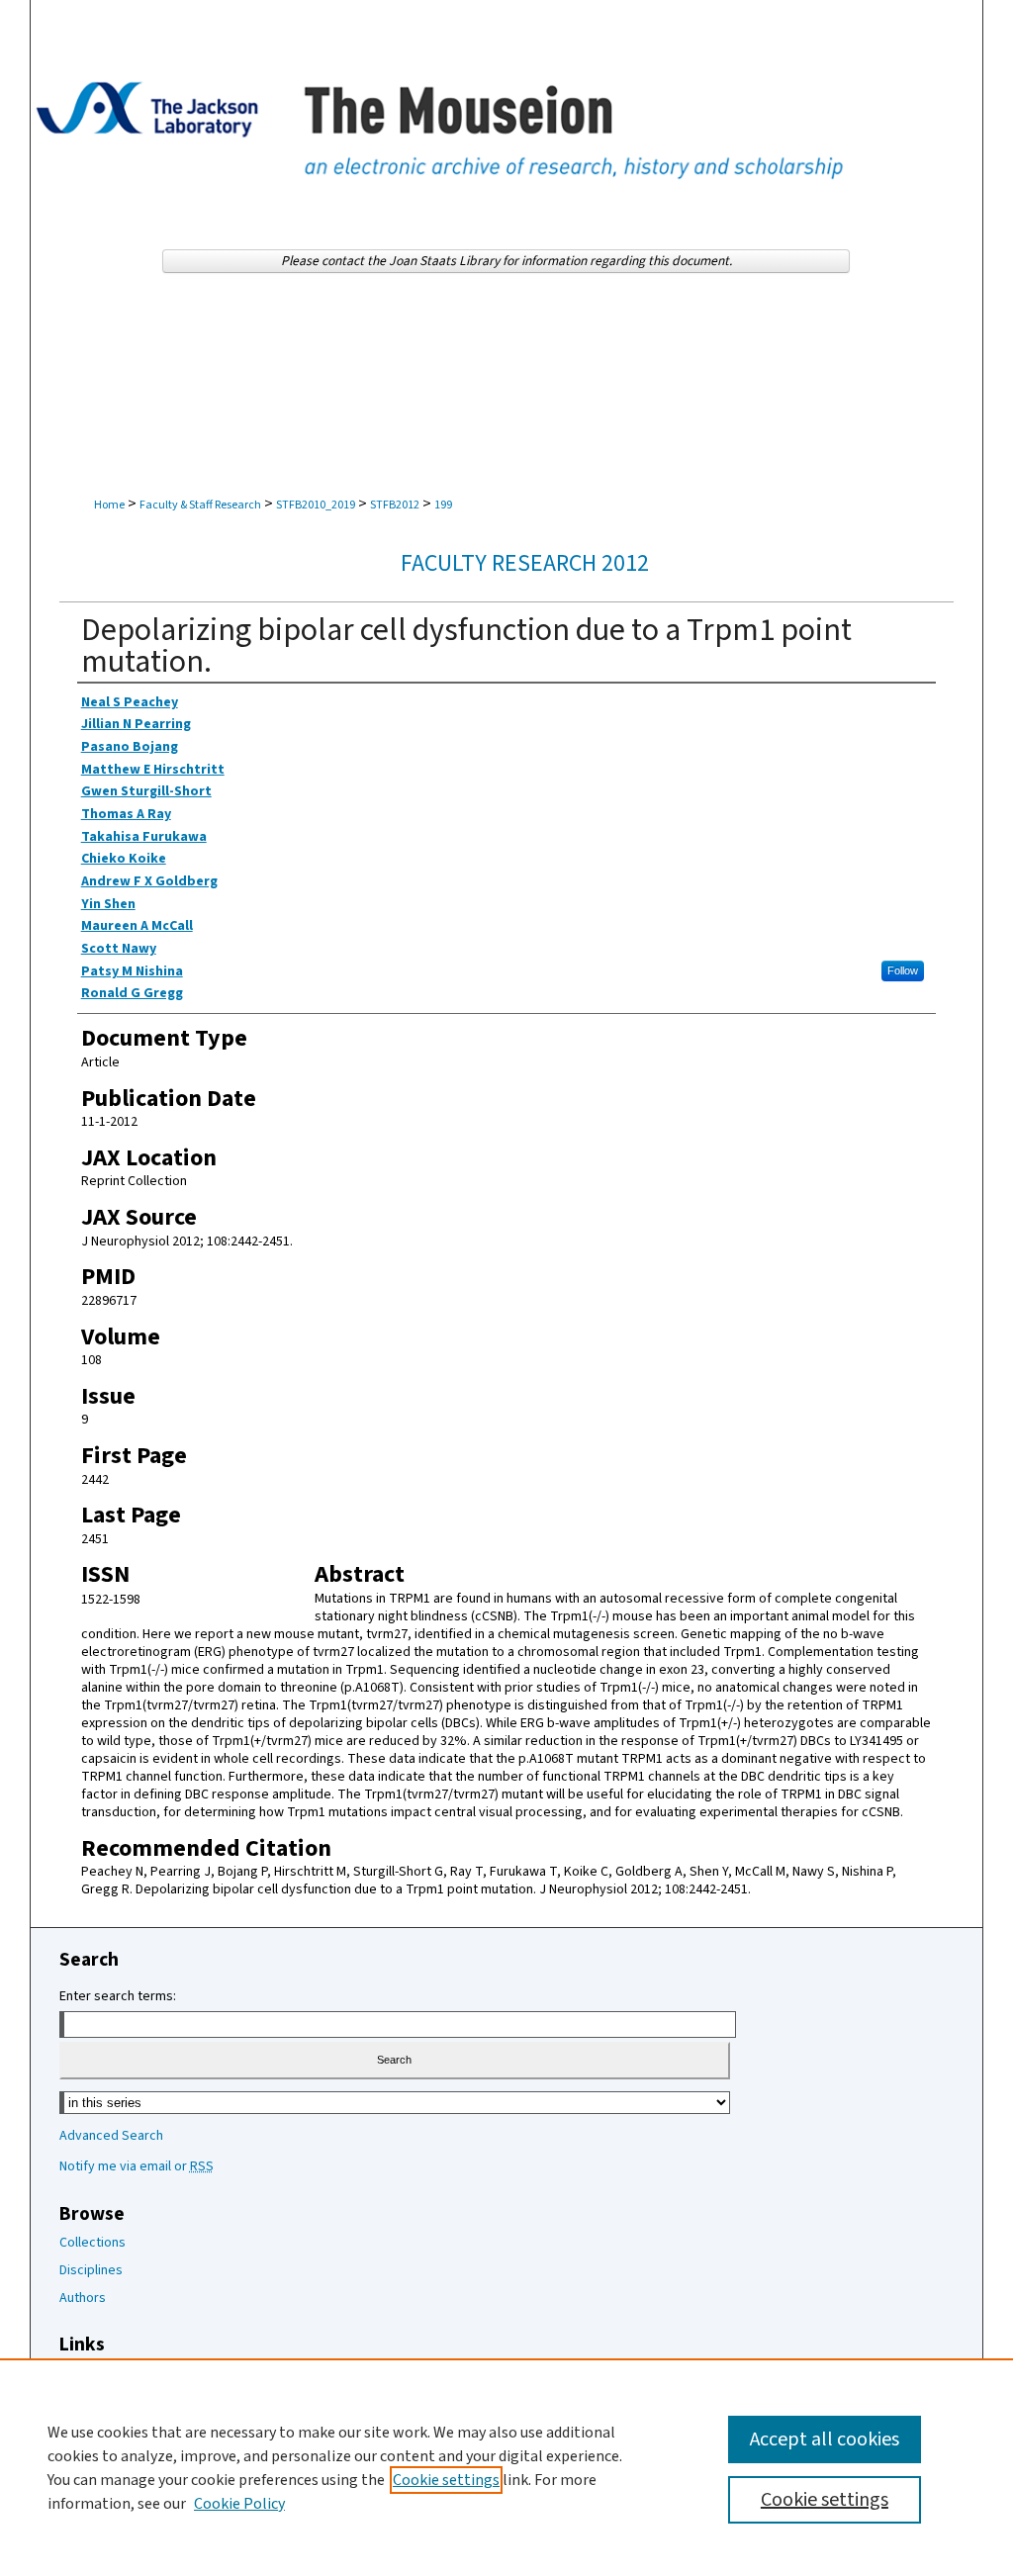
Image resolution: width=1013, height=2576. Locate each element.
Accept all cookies (825, 2439)
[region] (506, 2467)
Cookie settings (446, 2480)
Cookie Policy (239, 2504)
